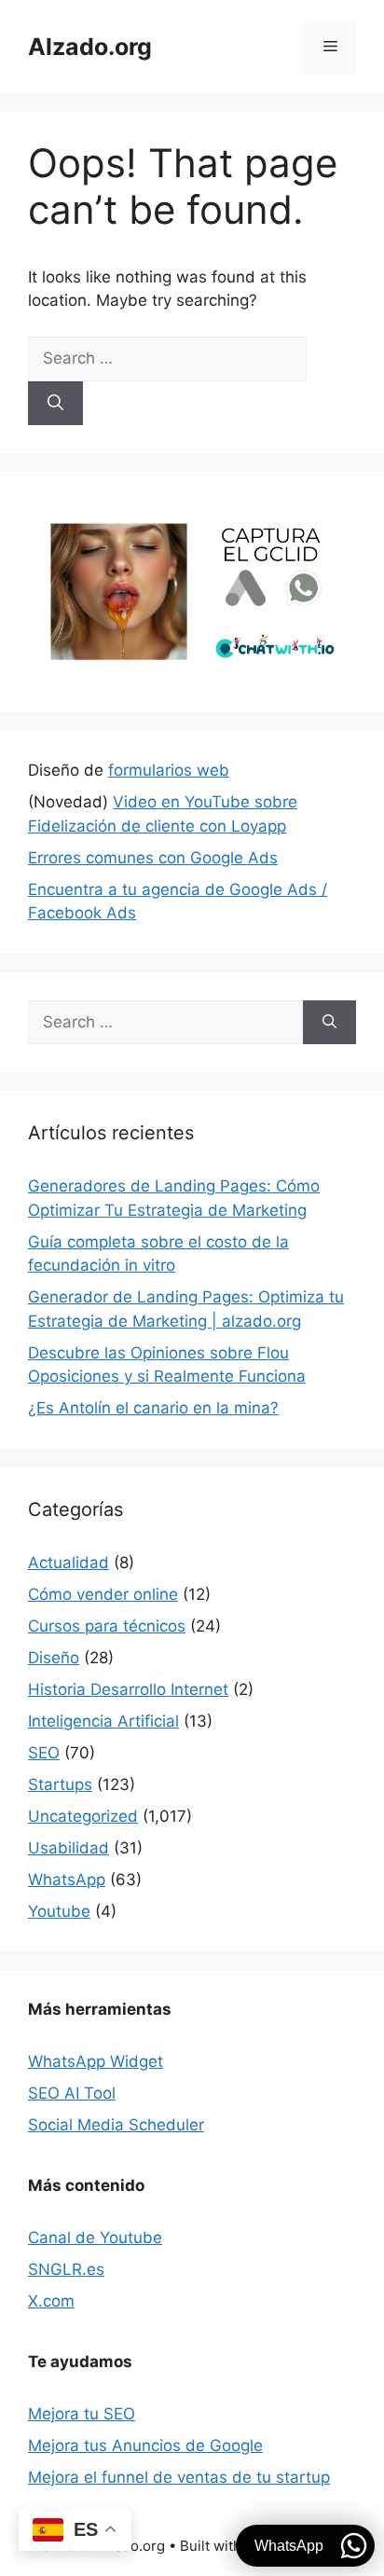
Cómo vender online (103, 1594)
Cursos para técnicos (107, 1626)
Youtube (59, 1911)
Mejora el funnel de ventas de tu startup (179, 2477)
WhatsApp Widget (96, 2061)
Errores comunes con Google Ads (153, 858)
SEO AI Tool (72, 2093)
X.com (51, 2301)
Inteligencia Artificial (103, 1721)
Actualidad (69, 1563)
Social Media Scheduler (116, 2125)
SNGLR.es (66, 2269)
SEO (44, 1753)
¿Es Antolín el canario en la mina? (153, 1408)
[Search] (55, 404)
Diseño (54, 1658)
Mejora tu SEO (82, 2414)
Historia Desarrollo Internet (128, 1689)
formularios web (169, 770)
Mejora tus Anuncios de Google (145, 2445)
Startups (60, 1784)
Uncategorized (83, 1816)
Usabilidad (69, 1848)
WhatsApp (67, 1880)
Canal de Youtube (95, 2238)
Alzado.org (90, 47)
